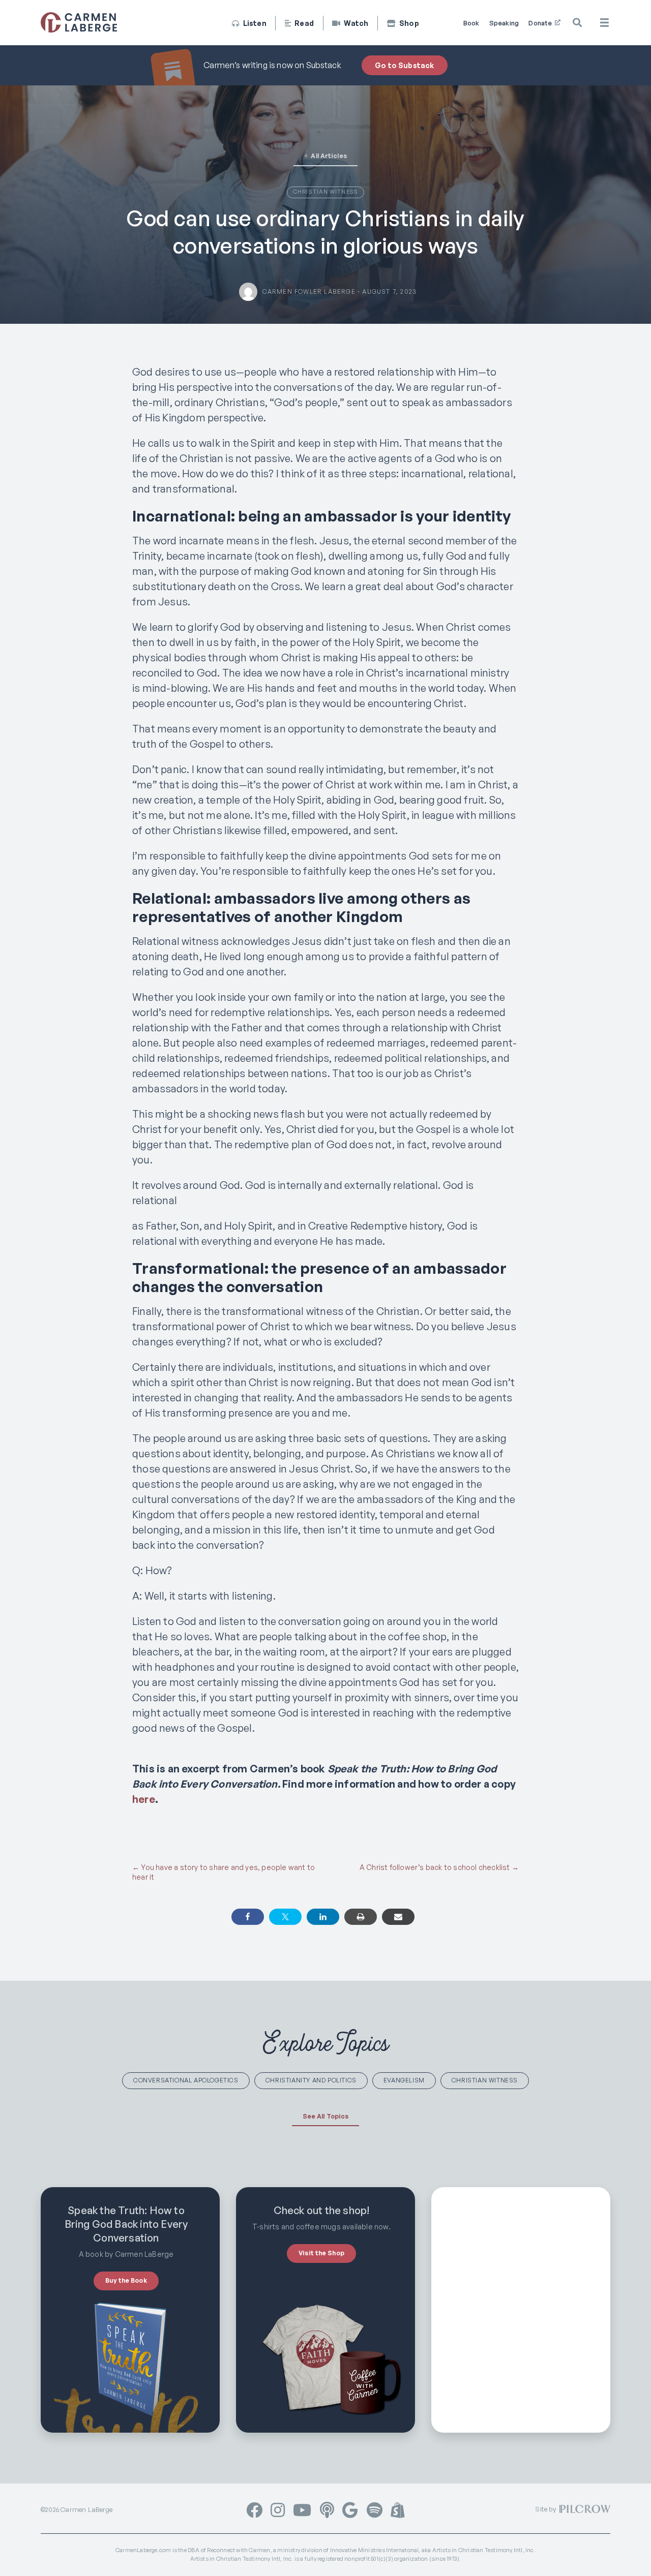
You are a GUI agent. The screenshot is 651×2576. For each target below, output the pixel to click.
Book (471, 23)
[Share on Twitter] (285, 1917)
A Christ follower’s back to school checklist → (439, 1867)
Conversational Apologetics (186, 2080)
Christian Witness (325, 192)
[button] (578, 23)
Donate (541, 23)
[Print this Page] (361, 1917)
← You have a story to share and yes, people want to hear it (224, 1872)
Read (303, 23)
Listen (254, 23)
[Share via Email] (398, 1917)
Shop (408, 23)
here (144, 1799)
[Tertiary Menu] (604, 23)
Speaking (504, 23)
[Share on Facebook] (248, 1917)
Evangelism (404, 2080)
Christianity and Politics (311, 2080)
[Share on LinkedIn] (323, 1917)
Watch (355, 23)
